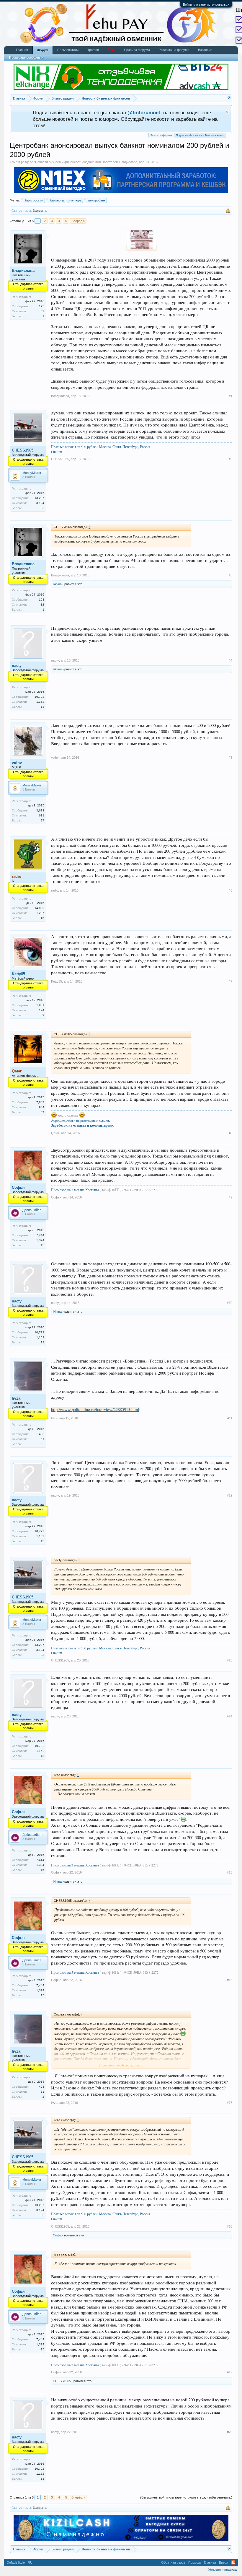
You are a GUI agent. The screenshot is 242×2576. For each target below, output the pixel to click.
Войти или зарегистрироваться (206, 4)
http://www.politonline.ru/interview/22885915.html (95, 1409)
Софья (18, 1187)
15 (42, 1245)
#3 (230, 575)
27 (42, 820)
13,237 (39, 498)
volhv (17, 763)
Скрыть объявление (227, 112)
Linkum (57, 452)
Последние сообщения (26, 57)
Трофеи (93, 50)
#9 (230, 1197)
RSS (233, 2562)
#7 (230, 981)
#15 (230, 1872)
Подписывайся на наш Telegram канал (200, 135)
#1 (230, 396)
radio (55, 890)
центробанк (97, 200)
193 (42, 306)
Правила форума (137, 50)
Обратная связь (173, 2562)
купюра (76, 200)
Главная (22, 50)
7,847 (40, 1102)
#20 (230, 2432)
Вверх (224, 2562)
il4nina (57, 584)
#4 (230, 660)
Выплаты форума (161, 135)
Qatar (55, 1133)
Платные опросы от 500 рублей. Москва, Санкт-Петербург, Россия (101, 447)
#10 (230, 1303)
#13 (230, 1660)
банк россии (34, 200)
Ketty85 (18, 974)
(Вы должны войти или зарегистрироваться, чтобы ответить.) (186, 2497)
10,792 (39, 697)
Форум (43, 50)
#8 (230, 1133)
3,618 (40, 810)
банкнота (57, 200)
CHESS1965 (23, 450)
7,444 (40, 1235)
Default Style (16, 2562)
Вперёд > (78, 221)
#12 (230, 1495)
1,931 (40, 1005)
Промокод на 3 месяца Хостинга (75, 1190)
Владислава (128, 162)
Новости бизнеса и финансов (57, 162)
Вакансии (205, 50)
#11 (230, 1418)
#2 (230, 459)
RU (30, 2562)
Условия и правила (223, 2570)
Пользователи (68, 50)
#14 (230, 1716)
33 (42, 508)
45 (42, 918)
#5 (230, 758)
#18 (230, 2226)
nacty (17, 666)
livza (16, 1398)
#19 (230, 2372)
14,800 (39, 908)
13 (42, 707)
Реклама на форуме (174, 50)
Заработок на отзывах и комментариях (82, 1125)
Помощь (195, 2562)
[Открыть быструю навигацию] (229, 98)
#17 (230, 2103)
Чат (111, 50)
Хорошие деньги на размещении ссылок (80, 1120)
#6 (230, 890)
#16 (230, 1980)
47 (42, 1112)
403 (42, 1434)
